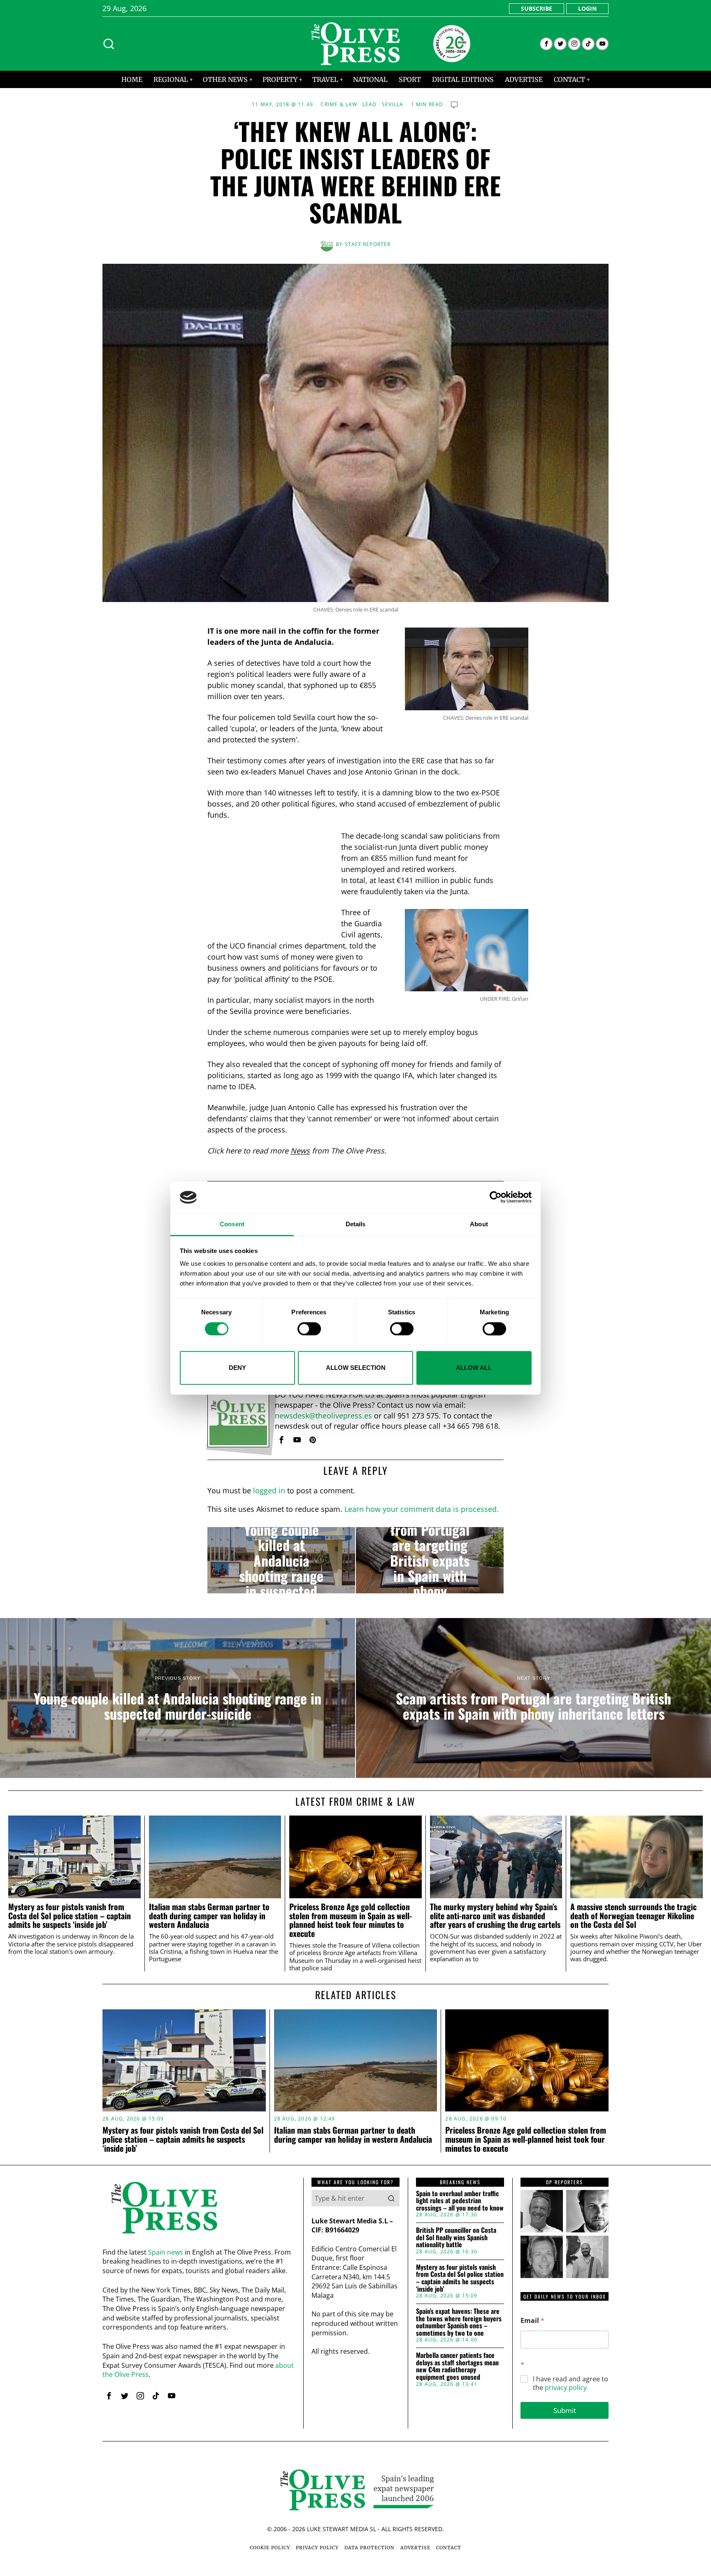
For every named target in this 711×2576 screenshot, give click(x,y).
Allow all (474, 1368)
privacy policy (566, 2388)
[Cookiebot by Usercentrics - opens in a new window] (496, 1197)
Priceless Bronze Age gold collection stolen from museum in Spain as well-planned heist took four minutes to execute (351, 1920)
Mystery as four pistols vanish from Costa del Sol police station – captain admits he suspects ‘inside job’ (70, 1916)
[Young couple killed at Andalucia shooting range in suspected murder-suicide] (281, 1560)
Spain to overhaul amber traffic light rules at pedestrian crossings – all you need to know (460, 2201)
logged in (269, 1490)
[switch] (309, 1329)
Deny (237, 1368)
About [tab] (479, 1224)
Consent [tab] (232, 1224)
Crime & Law (339, 105)
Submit (565, 2410)
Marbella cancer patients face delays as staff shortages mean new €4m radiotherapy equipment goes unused (457, 2366)
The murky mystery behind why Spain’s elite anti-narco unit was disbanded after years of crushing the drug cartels (495, 1916)
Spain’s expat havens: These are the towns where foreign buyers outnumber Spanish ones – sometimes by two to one (459, 2322)
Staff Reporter (368, 244)
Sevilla (393, 105)
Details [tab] (356, 1224)
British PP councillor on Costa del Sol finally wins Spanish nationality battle (456, 2238)
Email (532, 2321)
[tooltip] (546, 44)
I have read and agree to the (570, 2383)
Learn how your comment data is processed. (422, 1509)
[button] (391, 2198)
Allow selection (356, 1368)
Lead (370, 105)
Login (587, 8)
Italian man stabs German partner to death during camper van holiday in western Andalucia (209, 1916)
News (300, 1151)
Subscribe (537, 8)
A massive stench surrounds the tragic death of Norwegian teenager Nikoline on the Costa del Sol (633, 1916)
